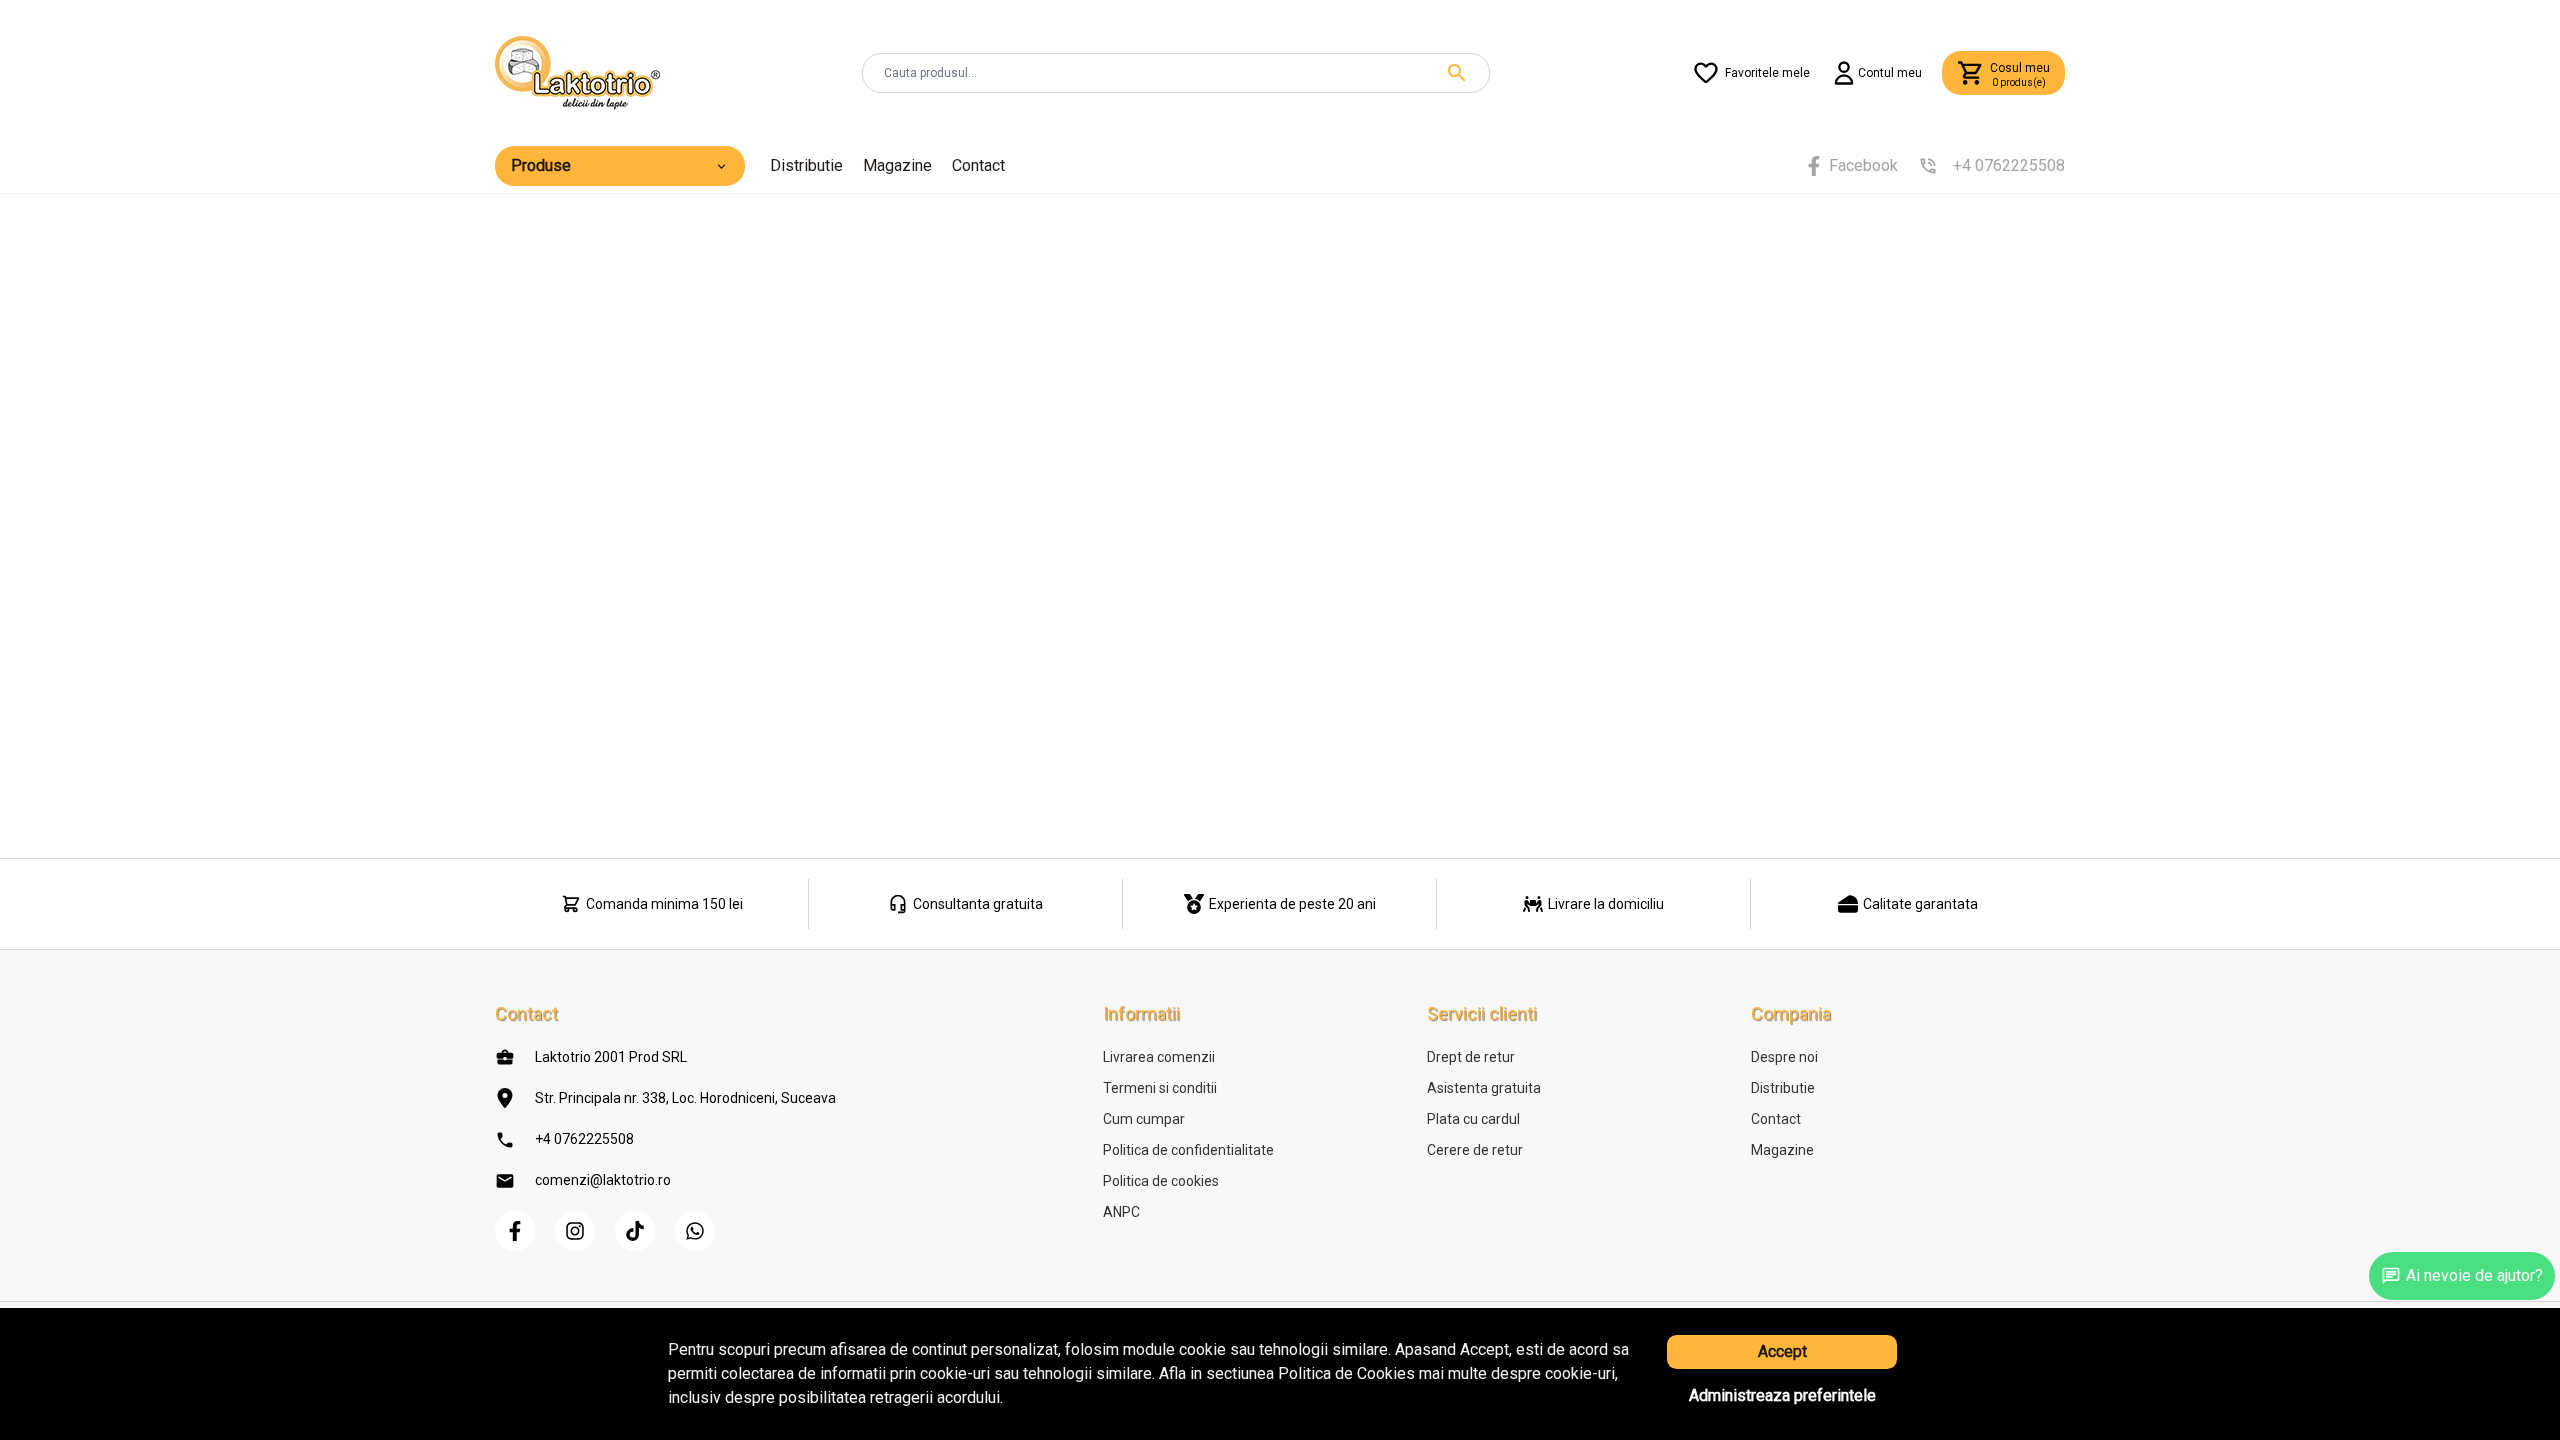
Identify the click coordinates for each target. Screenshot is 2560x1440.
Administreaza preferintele (1782, 1395)
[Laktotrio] (577, 71)
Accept (1782, 1351)
